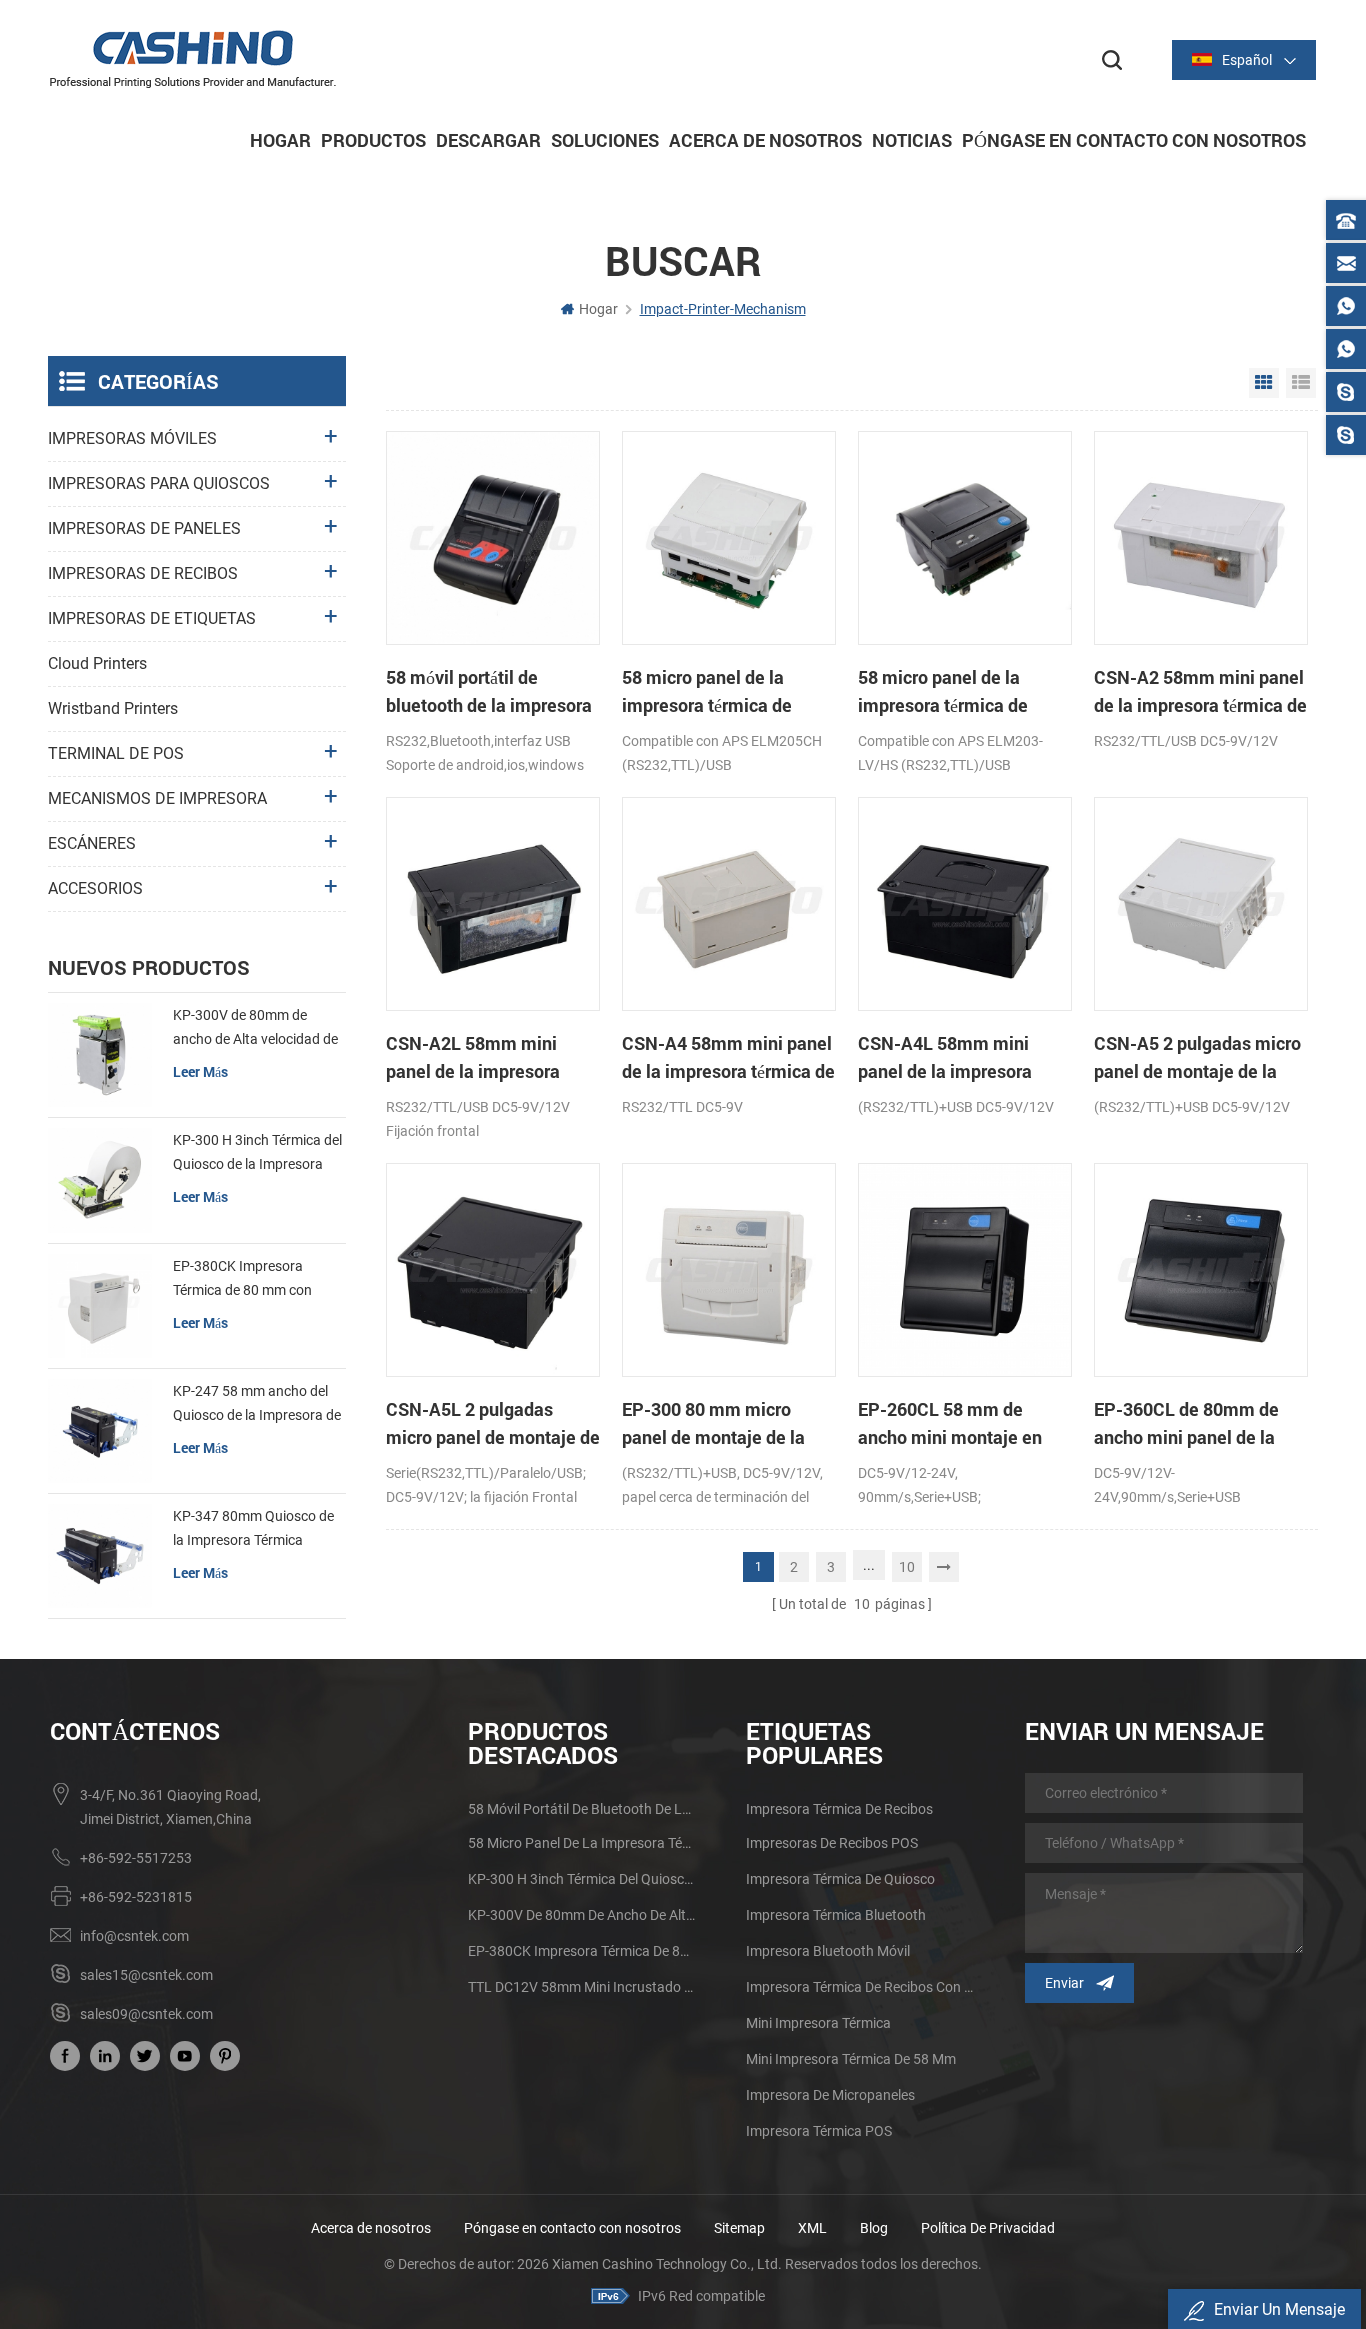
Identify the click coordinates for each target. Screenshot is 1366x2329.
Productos (373, 140)
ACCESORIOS (95, 888)
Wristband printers (113, 708)
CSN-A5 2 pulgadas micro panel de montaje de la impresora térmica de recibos (1197, 1058)
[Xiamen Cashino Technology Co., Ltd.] (193, 59)
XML (812, 2228)
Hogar (280, 140)
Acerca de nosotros (371, 2228)
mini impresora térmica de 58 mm (851, 2059)
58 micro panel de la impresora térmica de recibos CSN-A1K (943, 692)
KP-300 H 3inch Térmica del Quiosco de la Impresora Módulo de (257, 1154)
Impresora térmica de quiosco (840, 1879)
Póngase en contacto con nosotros (572, 2228)
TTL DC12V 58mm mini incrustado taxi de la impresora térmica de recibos (582, 1987)
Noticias (912, 140)
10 (907, 1567)
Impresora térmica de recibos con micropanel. (860, 1987)
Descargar (488, 140)
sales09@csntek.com (146, 2014)
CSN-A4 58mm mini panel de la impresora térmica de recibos (728, 1058)
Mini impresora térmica (818, 2023)
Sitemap (739, 2228)
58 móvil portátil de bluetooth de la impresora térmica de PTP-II (489, 692)
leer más (200, 1071)
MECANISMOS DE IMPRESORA (157, 798)
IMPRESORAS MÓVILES (132, 438)
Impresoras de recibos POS (832, 1843)
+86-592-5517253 (136, 1858)
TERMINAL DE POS (116, 753)
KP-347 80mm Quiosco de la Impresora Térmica (253, 1528)
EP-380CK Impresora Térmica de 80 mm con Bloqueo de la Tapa (242, 1280)
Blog (874, 2228)
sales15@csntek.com (146, 1975)
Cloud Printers (97, 663)
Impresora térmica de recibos (839, 1809)
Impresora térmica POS (819, 2131)
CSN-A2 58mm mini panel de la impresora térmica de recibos (1200, 692)
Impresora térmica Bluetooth (836, 1915)
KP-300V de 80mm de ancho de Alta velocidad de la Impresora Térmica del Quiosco (255, 1029)
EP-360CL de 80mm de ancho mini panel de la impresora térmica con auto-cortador (1186, 1424)
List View (1301, 383)
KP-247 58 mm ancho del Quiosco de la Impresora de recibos (257, 1405)
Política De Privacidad (988, 2228)
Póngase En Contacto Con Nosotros (1134, 140)
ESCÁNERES (92, 843)
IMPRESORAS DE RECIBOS (143, 573)
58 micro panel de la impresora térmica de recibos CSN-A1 (707, 692)
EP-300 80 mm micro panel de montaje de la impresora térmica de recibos (713, 1424)
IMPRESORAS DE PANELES (144, 528)
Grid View (1264, 383)
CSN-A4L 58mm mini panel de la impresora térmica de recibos (945, 1058)
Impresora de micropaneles (830, 2095)
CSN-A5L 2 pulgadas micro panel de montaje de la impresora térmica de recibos (493, 1424)
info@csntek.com (134, 1936)
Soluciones (605, 140)
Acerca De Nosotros (765, 140)
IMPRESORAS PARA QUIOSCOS (159, 483)
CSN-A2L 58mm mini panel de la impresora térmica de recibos (473, 1058)
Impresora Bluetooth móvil (828, 1951)
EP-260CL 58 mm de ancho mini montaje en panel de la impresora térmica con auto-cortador (961, 1424)
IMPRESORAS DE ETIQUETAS (152, 618)
